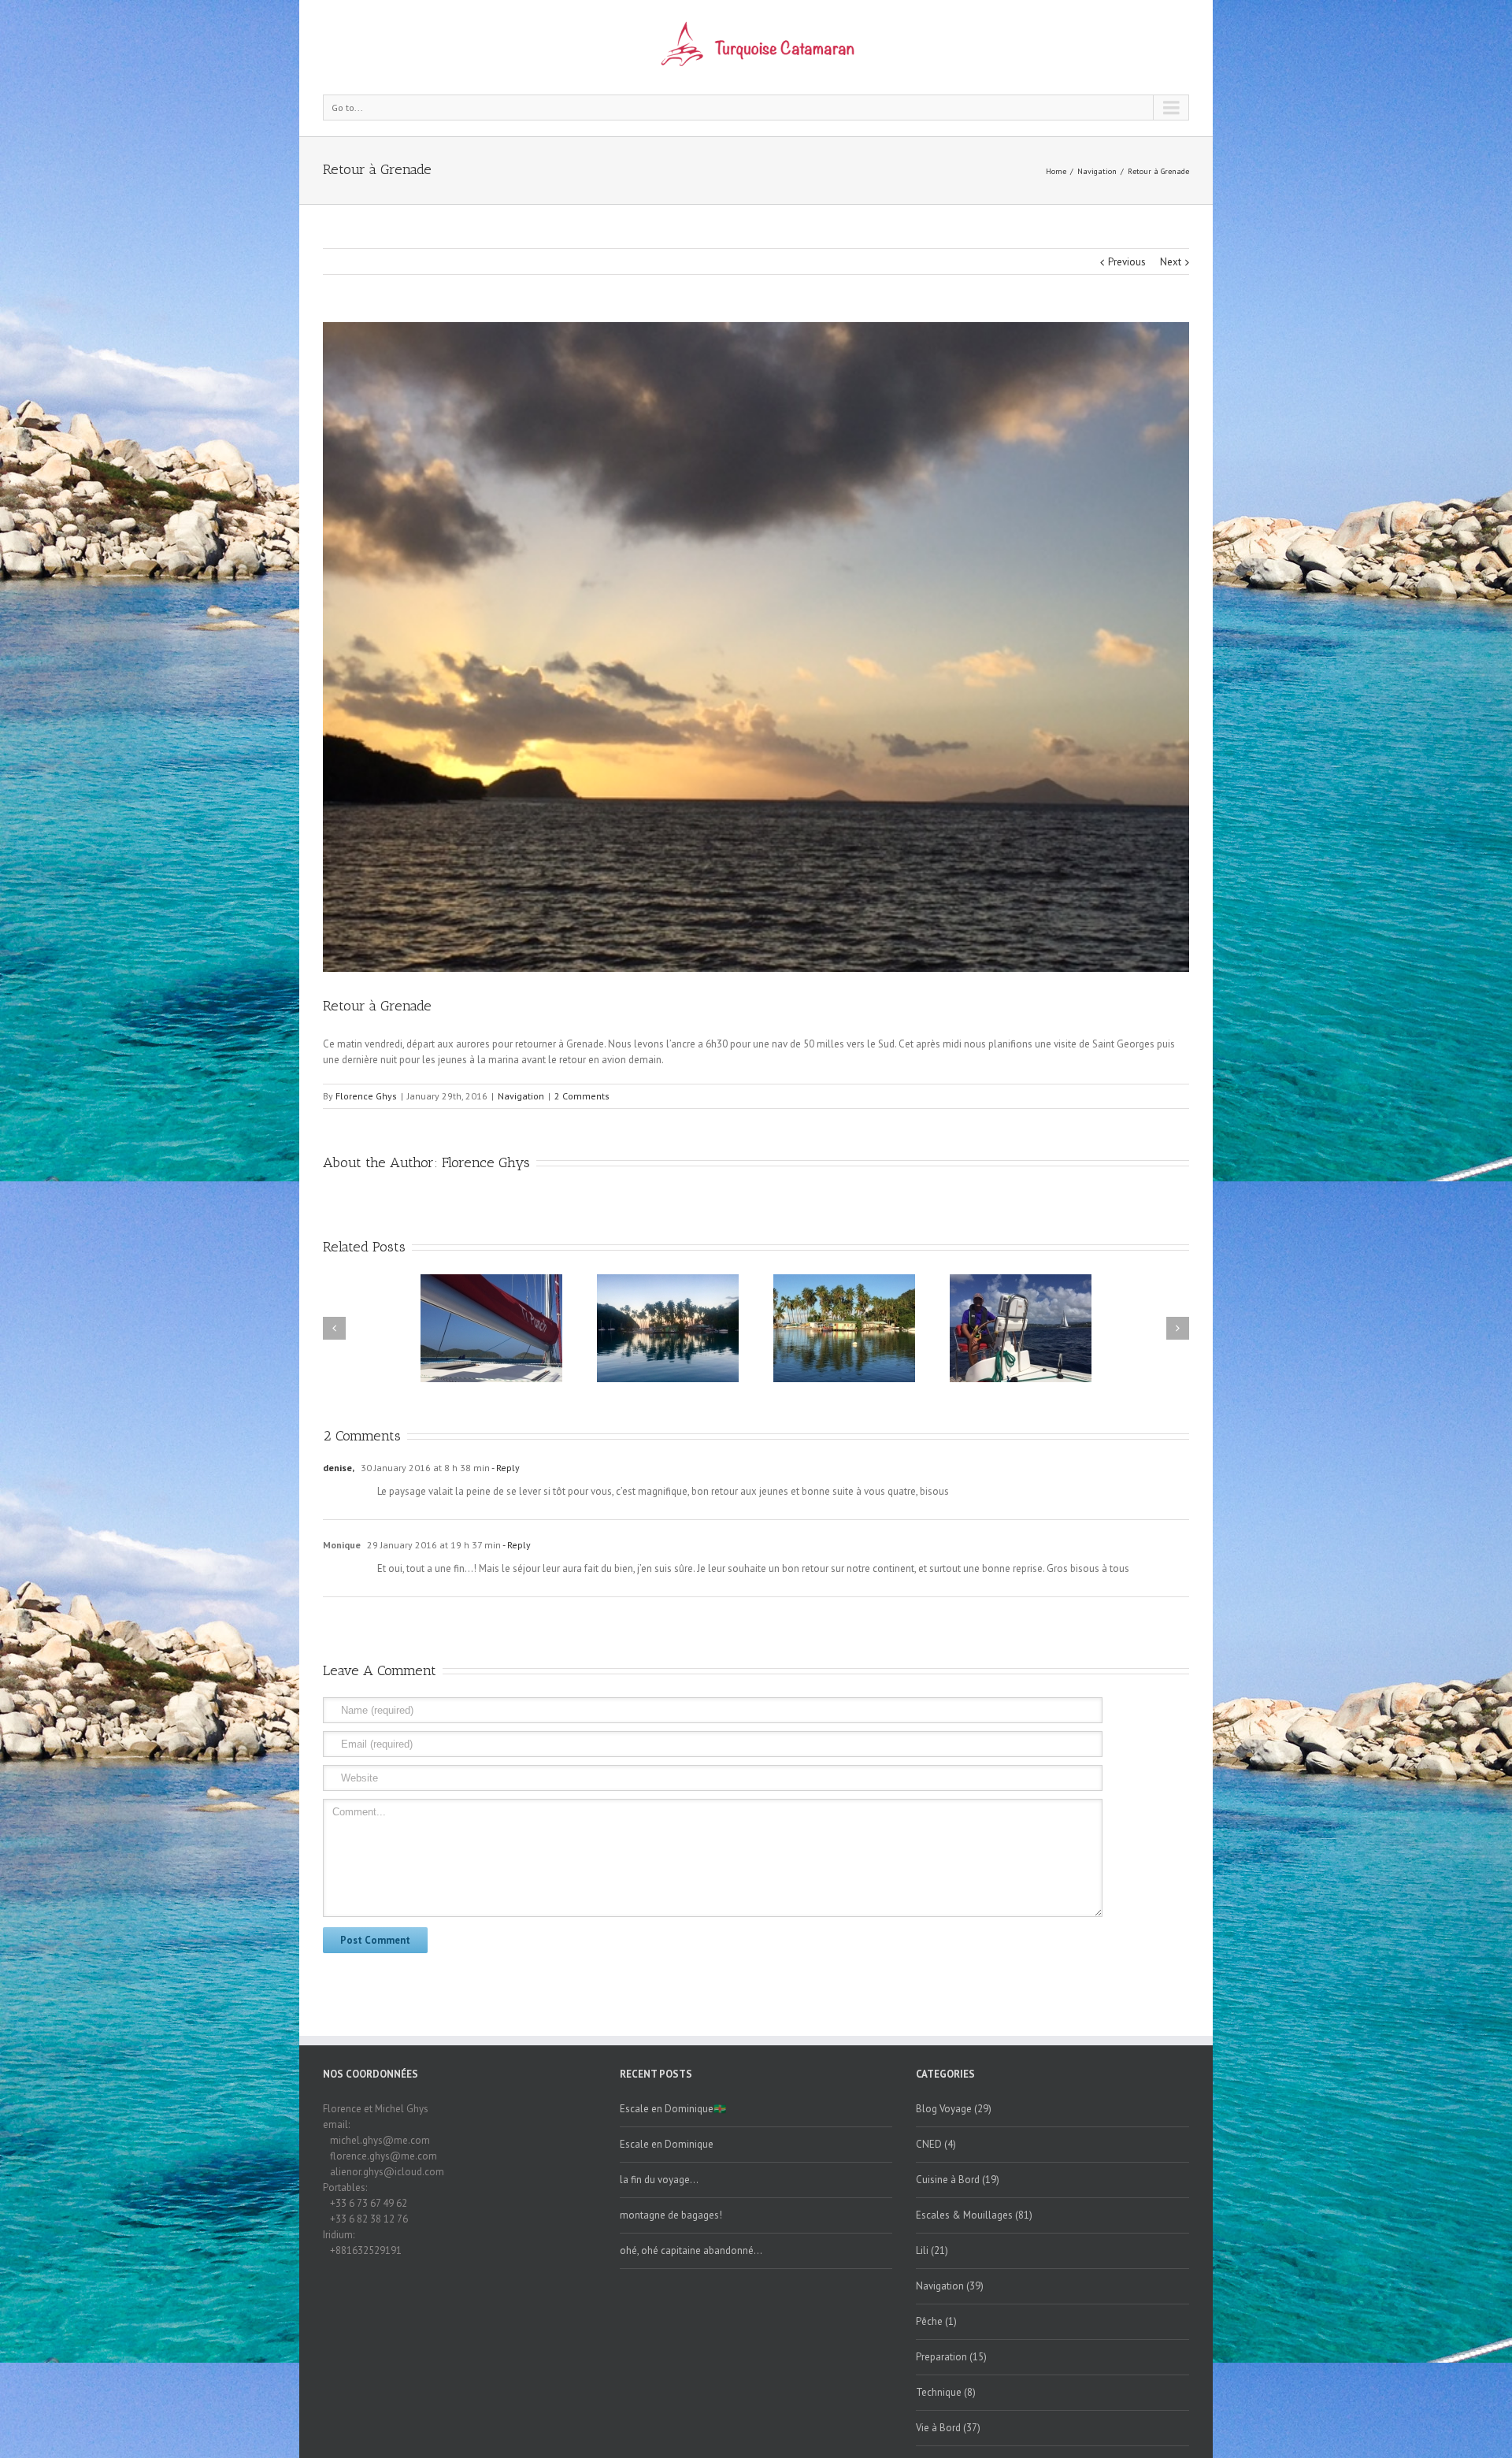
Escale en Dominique (667, 2144)
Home (1056, 171)
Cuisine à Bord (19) (958, 2180)
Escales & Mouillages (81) (974, 2215)
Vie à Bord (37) (948, 2428)
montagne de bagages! (671, 2215)
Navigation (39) (950, 2286)
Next (1171, 262)
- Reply (505, 1468)
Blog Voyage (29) (954, 2109)
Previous (1127, 262)
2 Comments (582, 1096)
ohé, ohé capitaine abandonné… (691, 2250)
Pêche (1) (936, 2321)
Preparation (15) (951, 2357)
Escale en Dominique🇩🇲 (673, 2109)
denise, (339, 1468)
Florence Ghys (366, 1096)
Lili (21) (932, 2250)
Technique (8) (946, 2392)
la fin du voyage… (659, 2180)
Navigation (1097, 171)
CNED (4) (936, 2144)
